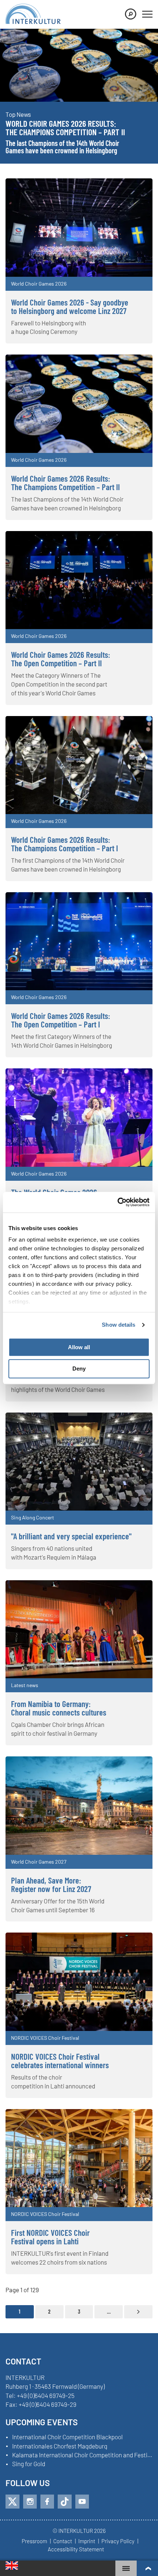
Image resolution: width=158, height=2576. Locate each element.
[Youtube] (82, 2502)
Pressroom (34, 2541)
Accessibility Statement (76, 2549)
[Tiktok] (65, 2502)
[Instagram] (30, 2502)
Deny (79, 1369)
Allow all (79, 1347)
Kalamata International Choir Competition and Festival (82, 2455)
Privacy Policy (118, 2541)
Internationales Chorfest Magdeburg (60, 2446)
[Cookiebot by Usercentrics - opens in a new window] (117, 1202)
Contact (63, 2541)
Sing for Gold (29, 2464)
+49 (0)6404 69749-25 (46, 2395)
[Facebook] (47, 2502)
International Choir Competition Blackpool (67, 2437)
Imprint (87, 2541)
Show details (118, 1325)
